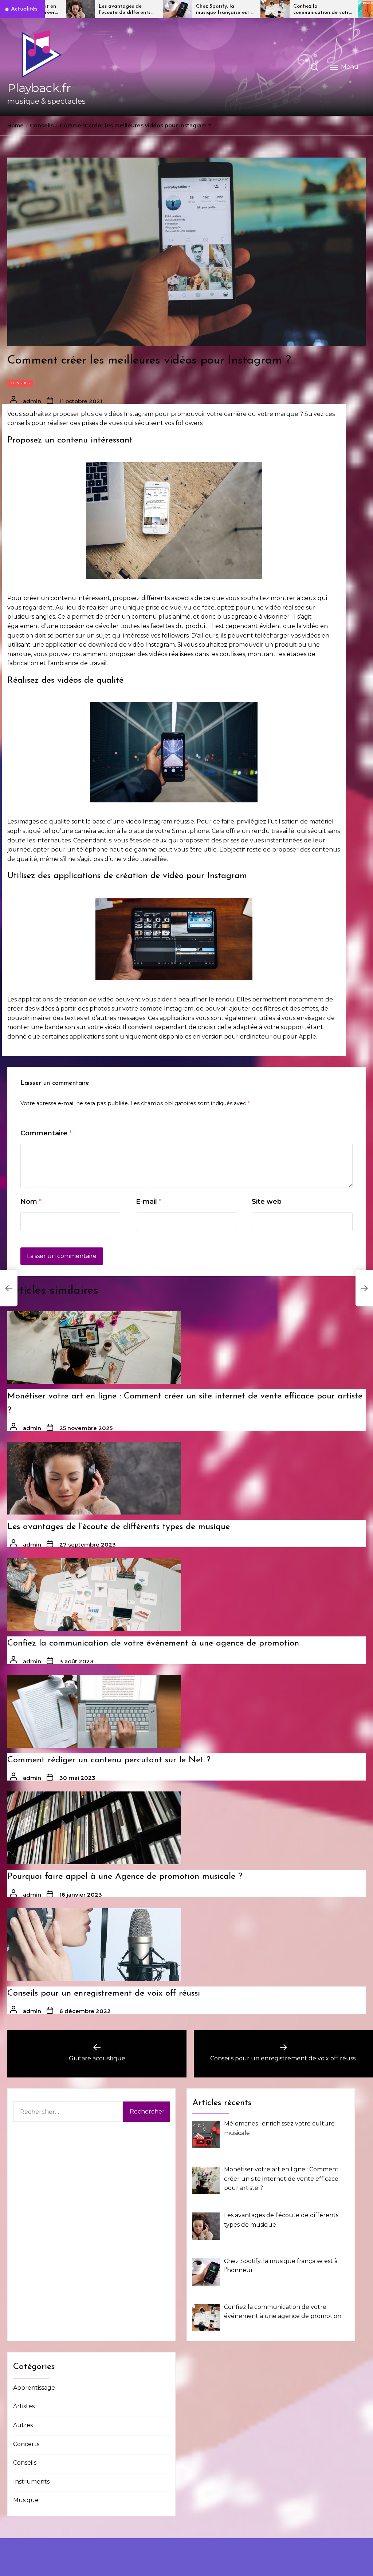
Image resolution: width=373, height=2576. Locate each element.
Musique (26, 2500)
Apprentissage (34, 2388)
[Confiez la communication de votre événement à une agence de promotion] (180, 9)
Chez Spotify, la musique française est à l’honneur (130, 10)
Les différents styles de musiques (323, 9)
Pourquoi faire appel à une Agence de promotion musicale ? (125, 1877)
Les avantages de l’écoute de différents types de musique (119, 1527)
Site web (267, 1202)
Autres (23, 2425)
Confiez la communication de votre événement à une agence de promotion (227, 10)
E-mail (149, 1202)
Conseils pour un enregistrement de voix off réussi (104, 1993)
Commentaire (46, 1133)
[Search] (314, 67)
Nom (31, 1202)
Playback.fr (39, 88)
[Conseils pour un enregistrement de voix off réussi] (94, 1945)
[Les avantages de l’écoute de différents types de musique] (94, 1478)
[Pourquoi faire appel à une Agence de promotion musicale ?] (94, 1828)
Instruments (31, 2482)
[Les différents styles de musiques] (277, 9)
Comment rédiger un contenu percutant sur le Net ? (109, 1760)
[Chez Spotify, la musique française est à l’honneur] (83, 9)
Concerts (26, 2444)
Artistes (24, 2406)
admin (32, 401)
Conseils (20, 383)
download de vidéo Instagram (131, 645)
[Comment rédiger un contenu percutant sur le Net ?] (94, 1711)
